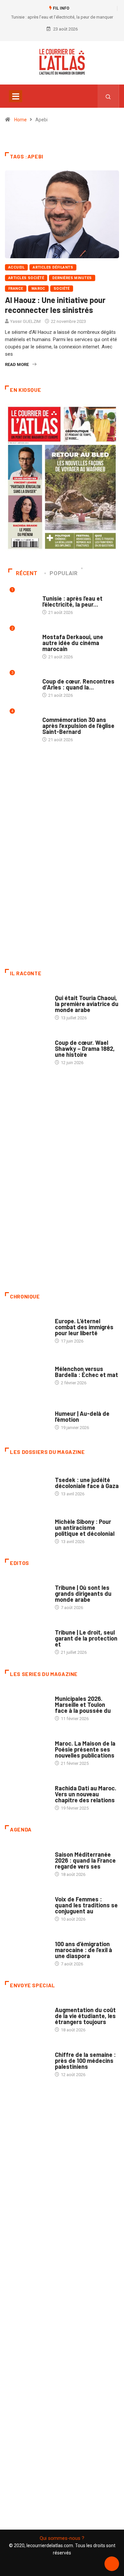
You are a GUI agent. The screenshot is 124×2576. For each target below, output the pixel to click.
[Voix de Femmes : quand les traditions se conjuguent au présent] (27, 1906)
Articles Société (26, 278)
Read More (17, 364)
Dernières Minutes (72, 278)
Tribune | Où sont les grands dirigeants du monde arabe (83, 1593)
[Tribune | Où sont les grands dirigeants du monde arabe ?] (27, 1594)
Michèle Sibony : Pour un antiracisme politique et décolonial (85, 1528)
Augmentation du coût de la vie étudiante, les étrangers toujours (85, 2016)
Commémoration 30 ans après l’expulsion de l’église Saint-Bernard (78, 726)
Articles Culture (73, 991)
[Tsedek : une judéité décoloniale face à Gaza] (27, 1483)
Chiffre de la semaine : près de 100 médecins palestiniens (85, 2061)
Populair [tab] (63, 573)
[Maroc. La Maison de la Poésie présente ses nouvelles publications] (27, 1750)
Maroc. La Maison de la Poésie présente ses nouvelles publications (85, 1749)
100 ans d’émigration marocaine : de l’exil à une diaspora (83, 1950)
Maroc (38, 289)
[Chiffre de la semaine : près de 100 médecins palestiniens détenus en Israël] (27, 2061)
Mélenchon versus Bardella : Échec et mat (86, 1372)
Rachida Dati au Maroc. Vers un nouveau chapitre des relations (86, 1794)
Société (62, 289)
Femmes (63, 1515)
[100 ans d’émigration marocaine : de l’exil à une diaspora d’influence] (27, 1950)
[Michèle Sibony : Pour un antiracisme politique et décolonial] (27, 1528)
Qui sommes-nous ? (62, 2538)
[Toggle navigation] (16, 96)
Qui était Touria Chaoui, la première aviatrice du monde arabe (87, 1004)
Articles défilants (53, 267)
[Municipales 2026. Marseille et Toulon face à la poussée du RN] (27, 1705)
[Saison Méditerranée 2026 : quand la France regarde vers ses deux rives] (27, 1861)
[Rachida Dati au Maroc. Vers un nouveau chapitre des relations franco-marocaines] (27, 1795)
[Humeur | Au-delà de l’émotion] (27, 1417)
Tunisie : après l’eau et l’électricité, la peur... (72, 601)
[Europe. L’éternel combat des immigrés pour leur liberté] (27, 1328)
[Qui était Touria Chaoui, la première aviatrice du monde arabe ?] (27, 1005)
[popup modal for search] (108, 96)
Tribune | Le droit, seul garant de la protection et (86, 1638)
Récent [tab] (27, 573)
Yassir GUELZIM (25, 321)
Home (21, 120)
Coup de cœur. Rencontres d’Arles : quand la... (78, 684)
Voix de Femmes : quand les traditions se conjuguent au (86, 1905)
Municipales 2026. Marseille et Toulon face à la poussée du (83, 1705)
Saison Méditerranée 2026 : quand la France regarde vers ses (85, 1860)
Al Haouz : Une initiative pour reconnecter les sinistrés (55, 305)
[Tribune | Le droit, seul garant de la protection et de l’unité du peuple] (27, 1639)
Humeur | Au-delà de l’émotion (82, 1416)
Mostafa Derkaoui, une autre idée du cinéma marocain (73, 643)
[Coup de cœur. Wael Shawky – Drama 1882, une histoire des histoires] (27, 1049)
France (16, 289)
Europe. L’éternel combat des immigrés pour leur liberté (84, 1327)
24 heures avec (71, 1782)
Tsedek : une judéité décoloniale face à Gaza (87, 1483)
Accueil (16, 267)
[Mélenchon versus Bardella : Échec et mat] (27, 1372)
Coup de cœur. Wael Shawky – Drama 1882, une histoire (85, 1048)
